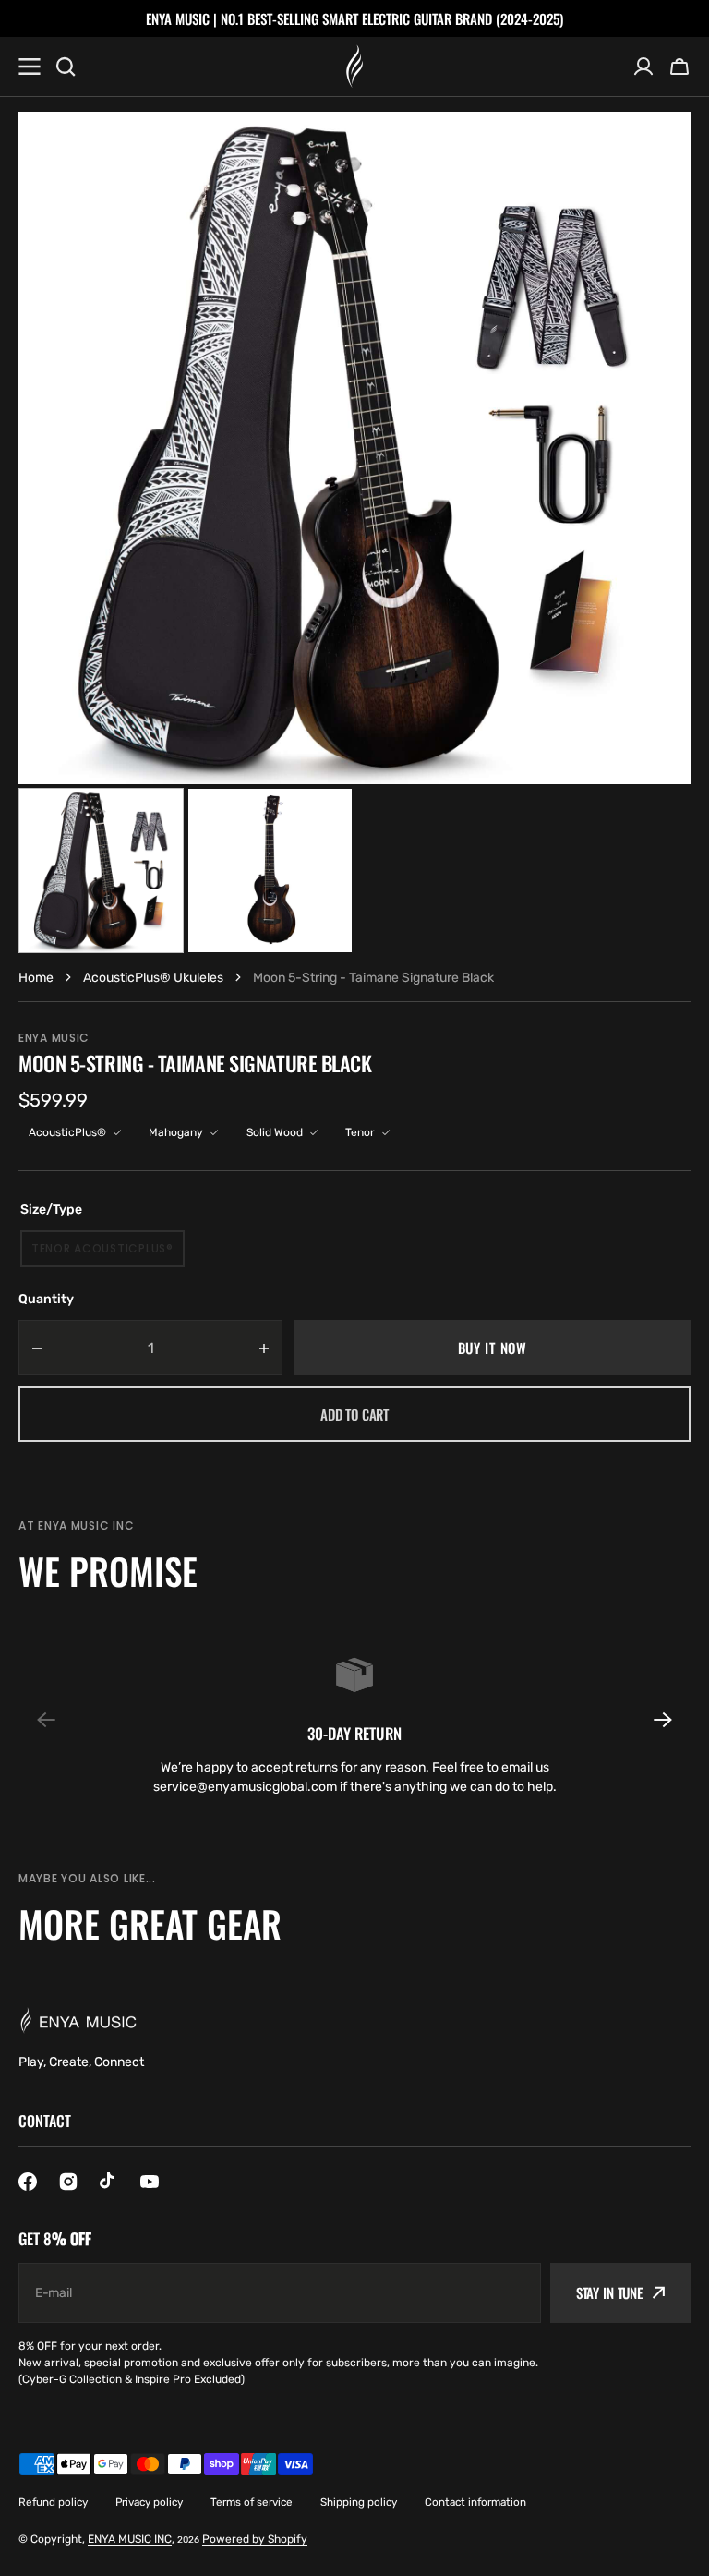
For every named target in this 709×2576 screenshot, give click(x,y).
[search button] (66, 67)
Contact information (475, 2502)
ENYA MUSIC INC (130, 2539)
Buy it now (493, 1348)
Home (36, 978)
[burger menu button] (30, 67)
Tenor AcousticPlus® (105, 1254)
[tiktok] (109, 2182)
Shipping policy (359, 2502)
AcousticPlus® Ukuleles (153, 978)
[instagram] (68, 2182)
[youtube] (150, 2182)
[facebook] (28, 2182)
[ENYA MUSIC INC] (354, 67)
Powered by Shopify (255, 2539)
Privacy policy (149, 2502)
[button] (652, 1720)
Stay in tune (609, 2292)
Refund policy (53, 2502)
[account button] (643, 67)
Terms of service (252, 2502)
